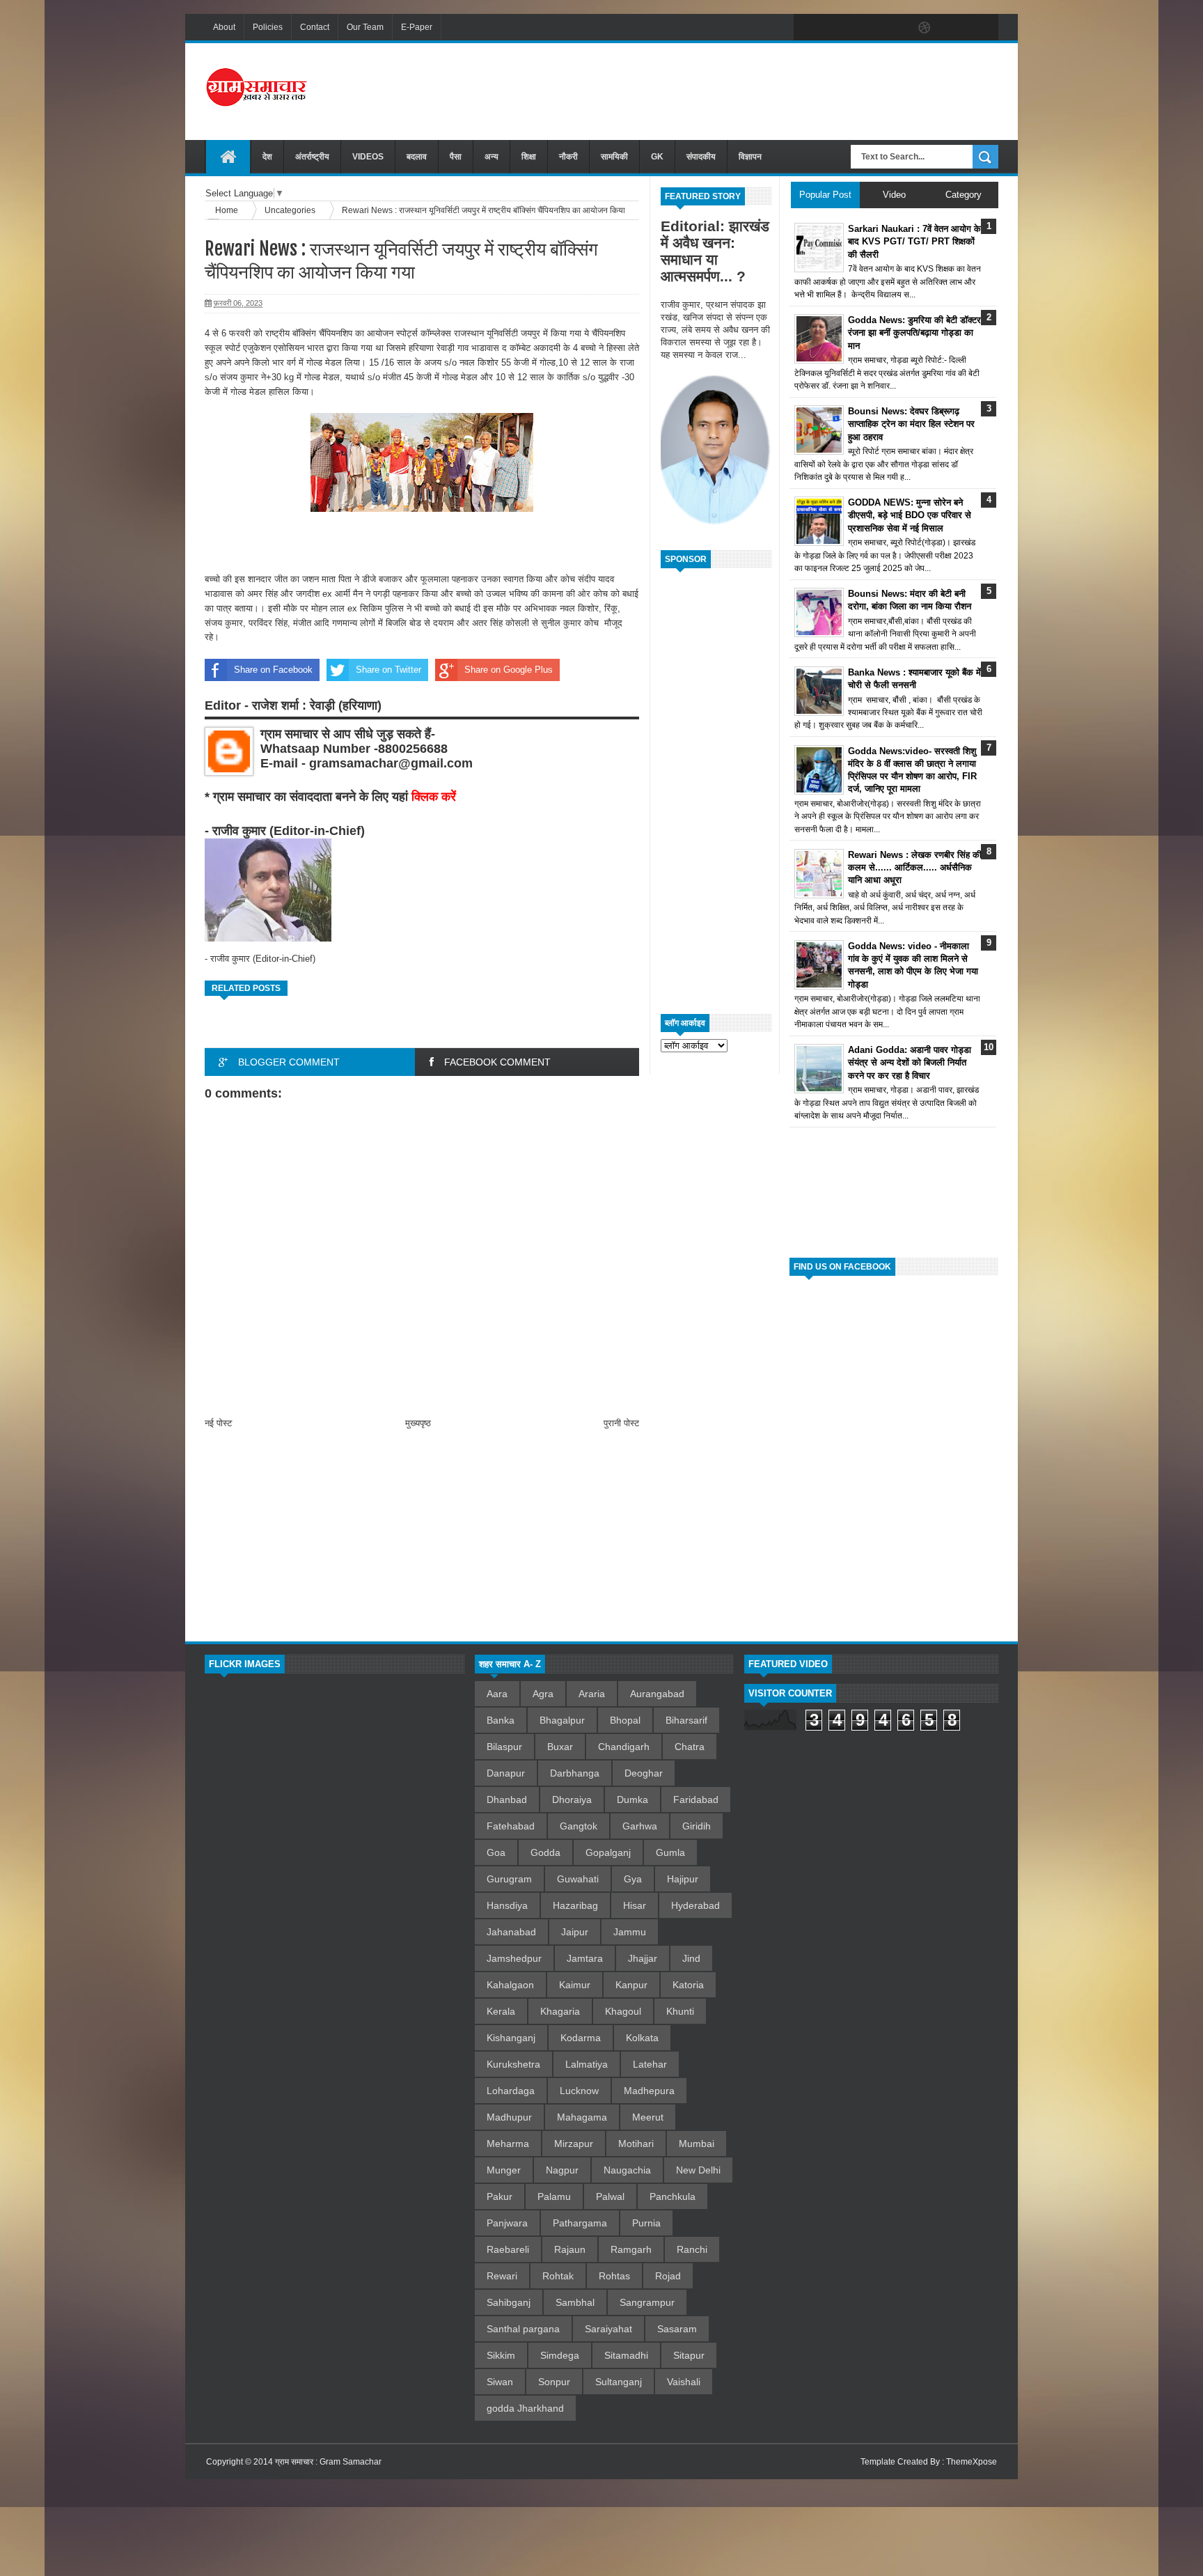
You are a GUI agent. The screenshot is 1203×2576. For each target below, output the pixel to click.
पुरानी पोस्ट (621, 1423)
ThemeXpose (972, 2462)
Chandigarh (624, 1747)
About (224, 27)
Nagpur (562, 2170)
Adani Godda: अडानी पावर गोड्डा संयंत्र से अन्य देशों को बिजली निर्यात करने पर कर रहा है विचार (910, 1062)
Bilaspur (504, 1747)
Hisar (635, 1905)
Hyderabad (695, 1905)
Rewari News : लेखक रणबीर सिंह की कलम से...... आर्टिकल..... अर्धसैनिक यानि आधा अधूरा (915, 867)
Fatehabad (511, 1826)
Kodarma (581, 2038)
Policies (268, 27)
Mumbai (697, 2144)
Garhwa (640, 1826)
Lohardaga (511, 2091)
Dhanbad (507, 1800)
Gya (633, 1879)
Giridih (697, 1826)
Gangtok (579, 1826)
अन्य (492, 157)
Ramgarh (631, 2249)
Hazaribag (575, 1905)
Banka (501, 1720)
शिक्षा (529, 157)
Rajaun (570, 2249)
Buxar (560, 1747)
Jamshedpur (514, 1958)
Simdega (560, 2355)
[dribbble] (925, 28)
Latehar (650, 2064)
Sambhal (575, 2302)
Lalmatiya (587, 2064)
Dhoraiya (572, 1800)
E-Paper (417, 27)
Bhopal (625, 1720)
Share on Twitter (388, 670)
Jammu (630, 1932)
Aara (497, 1694)
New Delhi (698, 2170)
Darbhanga (575, 1773)
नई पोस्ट (218, 1423)
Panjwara (507, 2223)
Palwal (610, 2196)
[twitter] (837, 28)
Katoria (688, 1985)
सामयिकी (614, 157)
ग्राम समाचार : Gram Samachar (328, 2462)
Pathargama (580, 2223)
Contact (315, 27)
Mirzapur (574, 2144)
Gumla (670, 1852)
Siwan (500, 2382)
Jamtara (585, 1958)
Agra (543, 1694)
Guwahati (578, 1879)
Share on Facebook (273, 670)
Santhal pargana (523, 2329)
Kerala (501, 2011)
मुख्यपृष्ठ (418, 1423)
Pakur (500, 2196)
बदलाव (417, 157)
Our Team (365, 27)
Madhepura (649, 2091)
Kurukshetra (513, 2064)
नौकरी (568, 157)
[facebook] (808, 28)
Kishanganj (511, 2038)
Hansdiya (507, 1905)
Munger (504, 2170)
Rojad (668, 2276)
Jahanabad (511, 1932)
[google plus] (983, 28)
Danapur (506, 1773)
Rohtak (558, 2276)
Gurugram (509, 1879)
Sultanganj (619, 2382)
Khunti (680, 2011)
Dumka (632, 1800)
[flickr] (895, 28)
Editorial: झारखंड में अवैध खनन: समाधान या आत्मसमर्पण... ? (715, 251)
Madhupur (509, 2117)
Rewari (502, 2276)
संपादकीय (701, 157)
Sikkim (501, 2355)
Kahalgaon (510, 1985)
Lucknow (579, 2091)
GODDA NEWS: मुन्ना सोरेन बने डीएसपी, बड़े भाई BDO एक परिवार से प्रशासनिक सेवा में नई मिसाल (910, 515)
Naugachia (627, 2170)
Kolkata (642, 2038)
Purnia (646, 2223)
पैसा (456, 157)
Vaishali (684, 2382)
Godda (545, 1852)
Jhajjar (643, 1958)
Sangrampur (647, 2302)
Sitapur (689, 2355)
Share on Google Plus (509, 670)
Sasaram (677, 2329)
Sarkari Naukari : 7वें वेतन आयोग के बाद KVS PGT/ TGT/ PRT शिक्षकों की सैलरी (914, 241)
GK (657, 157)
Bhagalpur (562, 1720)
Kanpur (631, 1985)
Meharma (508, 2144)
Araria (592, 1694)
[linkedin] (954, 28)
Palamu (554, 2196)
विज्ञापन (750, 157)
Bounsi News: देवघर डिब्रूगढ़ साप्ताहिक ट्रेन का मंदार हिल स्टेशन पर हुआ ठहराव (911, 424)
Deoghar (644, 1773)
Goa (496, 1852)
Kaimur (575, 1985)
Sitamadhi (626, 2355)
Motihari (636, 2144)
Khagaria (560, 2011)
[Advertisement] (745, 90)
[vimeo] (866, 28)
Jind (691, 1958)
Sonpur (554, 2382)
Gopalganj (608, 1852)
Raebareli (508, 2249)
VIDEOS (368, 157)
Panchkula (673, 2196)
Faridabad (696, 1800)
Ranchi (692, 2249)
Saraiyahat (608, 2329)
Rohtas (614, 2276)
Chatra (690, 1747)
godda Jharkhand (525, 2408)
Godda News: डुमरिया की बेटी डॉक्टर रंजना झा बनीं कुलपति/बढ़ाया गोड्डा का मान (914, 333)
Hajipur (683, 1879)
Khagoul (623, 2011)
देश (267, 157)
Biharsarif (686, 1720)
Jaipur (575, 1932)
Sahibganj (509, 2302)
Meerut (648, 2117)
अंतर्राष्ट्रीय (312, 157)
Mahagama (582, 2117)
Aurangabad (657, 1694)
